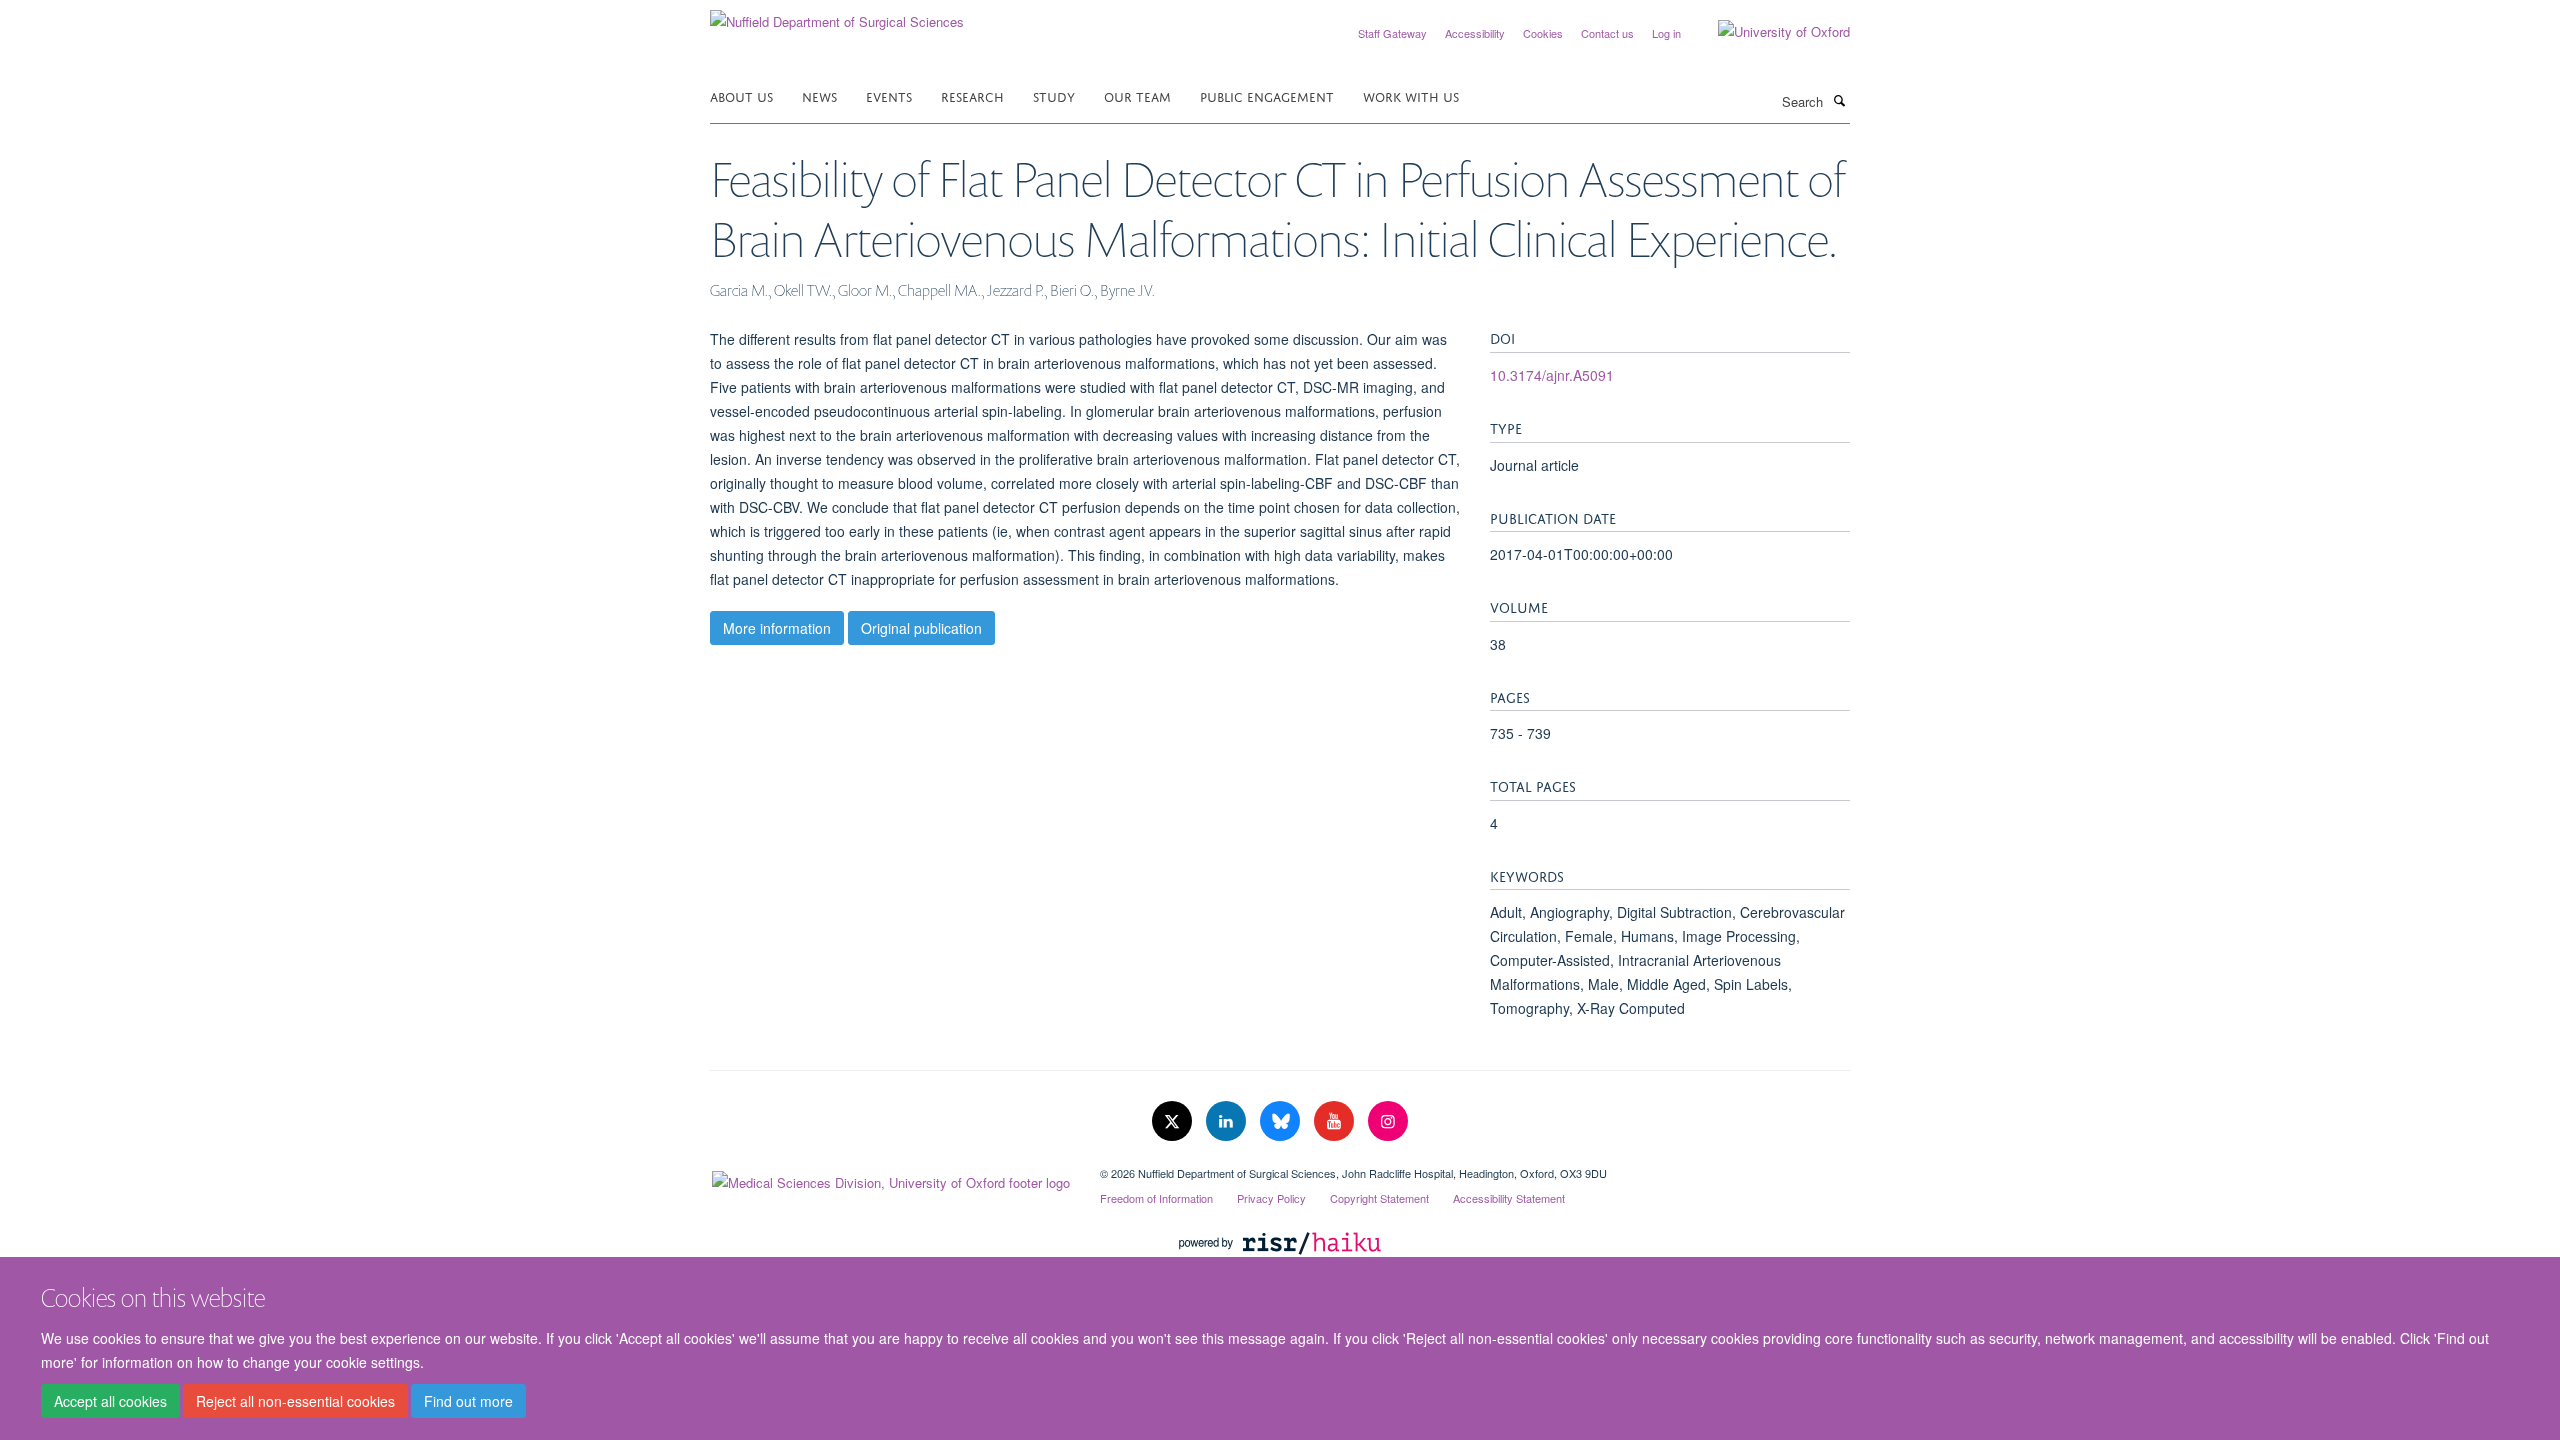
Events (889, 95)
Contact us (1607, 33)
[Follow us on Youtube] (1336, 1121)
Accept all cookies (110, 1401)
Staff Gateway (1392, 33)
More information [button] (777, 628)
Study (1054, 95)
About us (741, 95)
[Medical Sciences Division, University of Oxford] (890, 1178)
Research (972, 95)
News (819, 95)
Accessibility (1475, 33)
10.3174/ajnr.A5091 (1552, 375)
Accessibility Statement (1509, 1198)
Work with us (1411, 95)
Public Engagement (1267, 95)
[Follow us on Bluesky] (1282, 1121)
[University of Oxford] (1769, 32)
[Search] (1839, 100)
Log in (1666, 33)
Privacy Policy (1271, 1198)
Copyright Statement (1379, 1198)
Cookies (1543, 33)
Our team (1137, 95)
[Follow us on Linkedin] (1228, 1121)
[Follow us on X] (1174, 1121)
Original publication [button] (921, 628)
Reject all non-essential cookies (295, 1401)
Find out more (468, 1401)
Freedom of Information (1156, 1198)
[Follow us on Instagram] (1388, 1121)
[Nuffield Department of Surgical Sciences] (837, 14)
